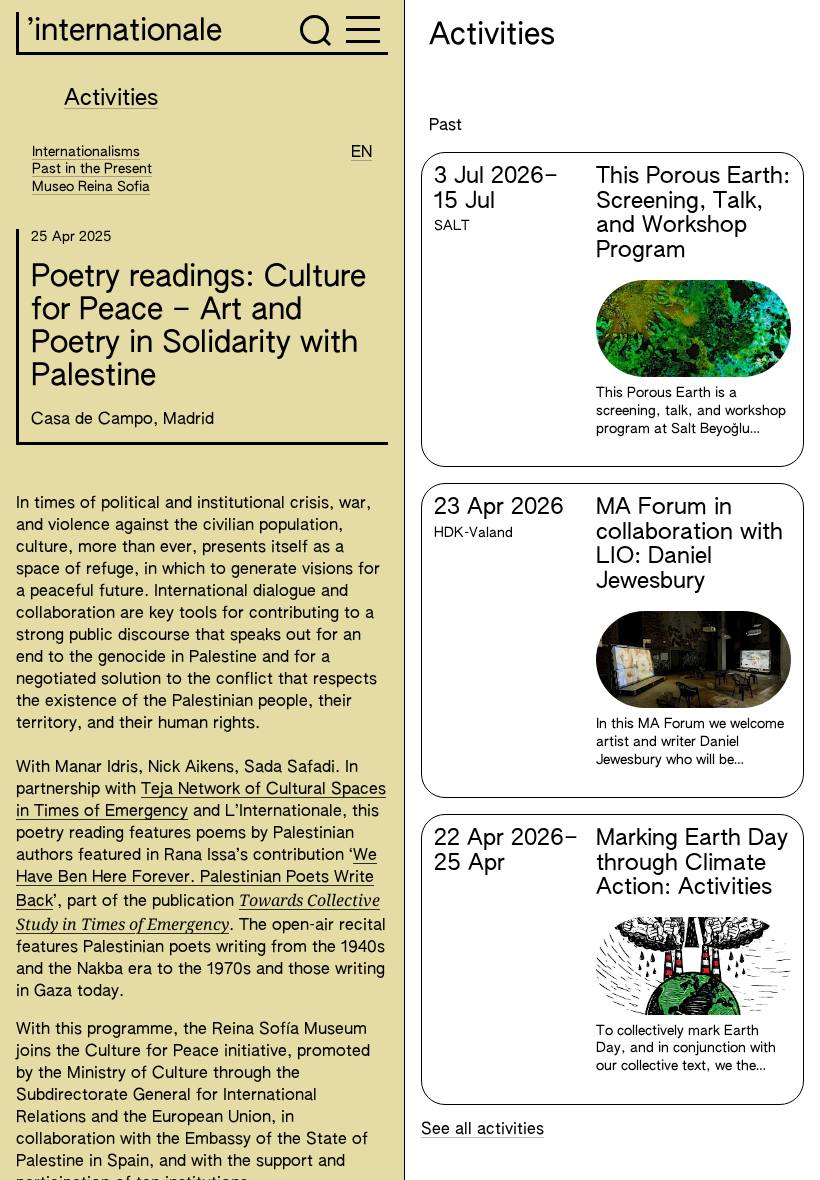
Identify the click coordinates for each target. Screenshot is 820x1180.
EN (361, 153)
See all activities (482, 1130)
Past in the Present (92, 169)
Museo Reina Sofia (91, 187)
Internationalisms (86, 152)
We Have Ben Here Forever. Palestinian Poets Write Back (196, 879)
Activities (111, 99)
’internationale (124, 32)
